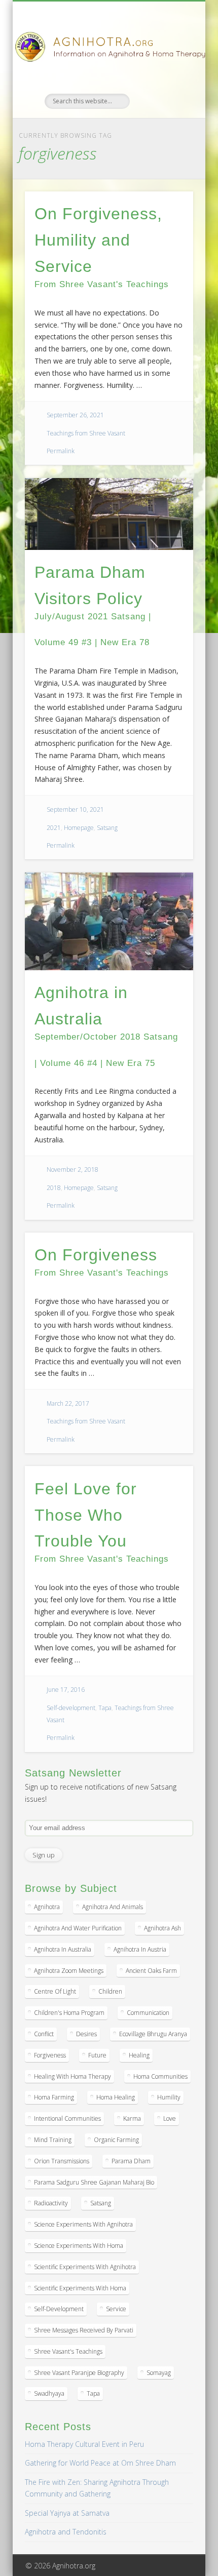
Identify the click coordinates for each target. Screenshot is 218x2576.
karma (132, 2118)
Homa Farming (54, 2097)
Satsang (107, 828)
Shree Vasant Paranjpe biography (79, 2373)
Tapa (105, 1708)
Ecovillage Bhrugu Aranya (153, 2034)
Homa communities (160, 2076)
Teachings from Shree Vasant (86, 433)
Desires (86, 2034)
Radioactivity (51, 2203)
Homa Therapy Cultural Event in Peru (84, 2444)
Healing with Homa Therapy (72, 2076)
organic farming (116, 2140)
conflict (44, 2034)
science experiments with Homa (79, 2246)
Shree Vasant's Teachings (68, 2351)
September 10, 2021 (75, 809)
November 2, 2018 (72, 1170)
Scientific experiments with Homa (80, 2288)
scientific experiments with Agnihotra (85, 2267)
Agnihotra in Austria (140, 1949)
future (97, 2055)
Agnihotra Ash (162, 1928)
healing (139, 2055)
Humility (169, 2097)
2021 (54, 828)
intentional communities (67, 2118)
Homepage (79, 828)
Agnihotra (47, 1907)
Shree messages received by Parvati (84, 2330)
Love (170, 2118)
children (110, 1991)
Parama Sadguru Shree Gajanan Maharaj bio (94, 2182)
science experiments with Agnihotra (83, 2224)
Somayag (159, 2373)
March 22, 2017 (68, 1403)
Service (116, 2309)
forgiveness (50, 2055)
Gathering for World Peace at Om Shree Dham (100, 2463)
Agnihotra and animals (113, 1907)
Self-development (71, 1708)
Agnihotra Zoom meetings (69, 1971)
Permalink (61, 451)
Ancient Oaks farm (151, 1971)
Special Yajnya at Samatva (67, 2513)
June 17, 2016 (66, 1690)
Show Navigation (168, 91)
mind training (53, 2140)
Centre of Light (55, 1991)
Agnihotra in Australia (63, 1949)
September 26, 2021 (75, 415)
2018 (54, 1188)
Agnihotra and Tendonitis (66, 2532)
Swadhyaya (49, 2393)
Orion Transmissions (62, 2161)
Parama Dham (131, 2161)
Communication (148, 2013)
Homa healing (116, 2097)
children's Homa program (69, 2013)
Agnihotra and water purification (78, 1928)
